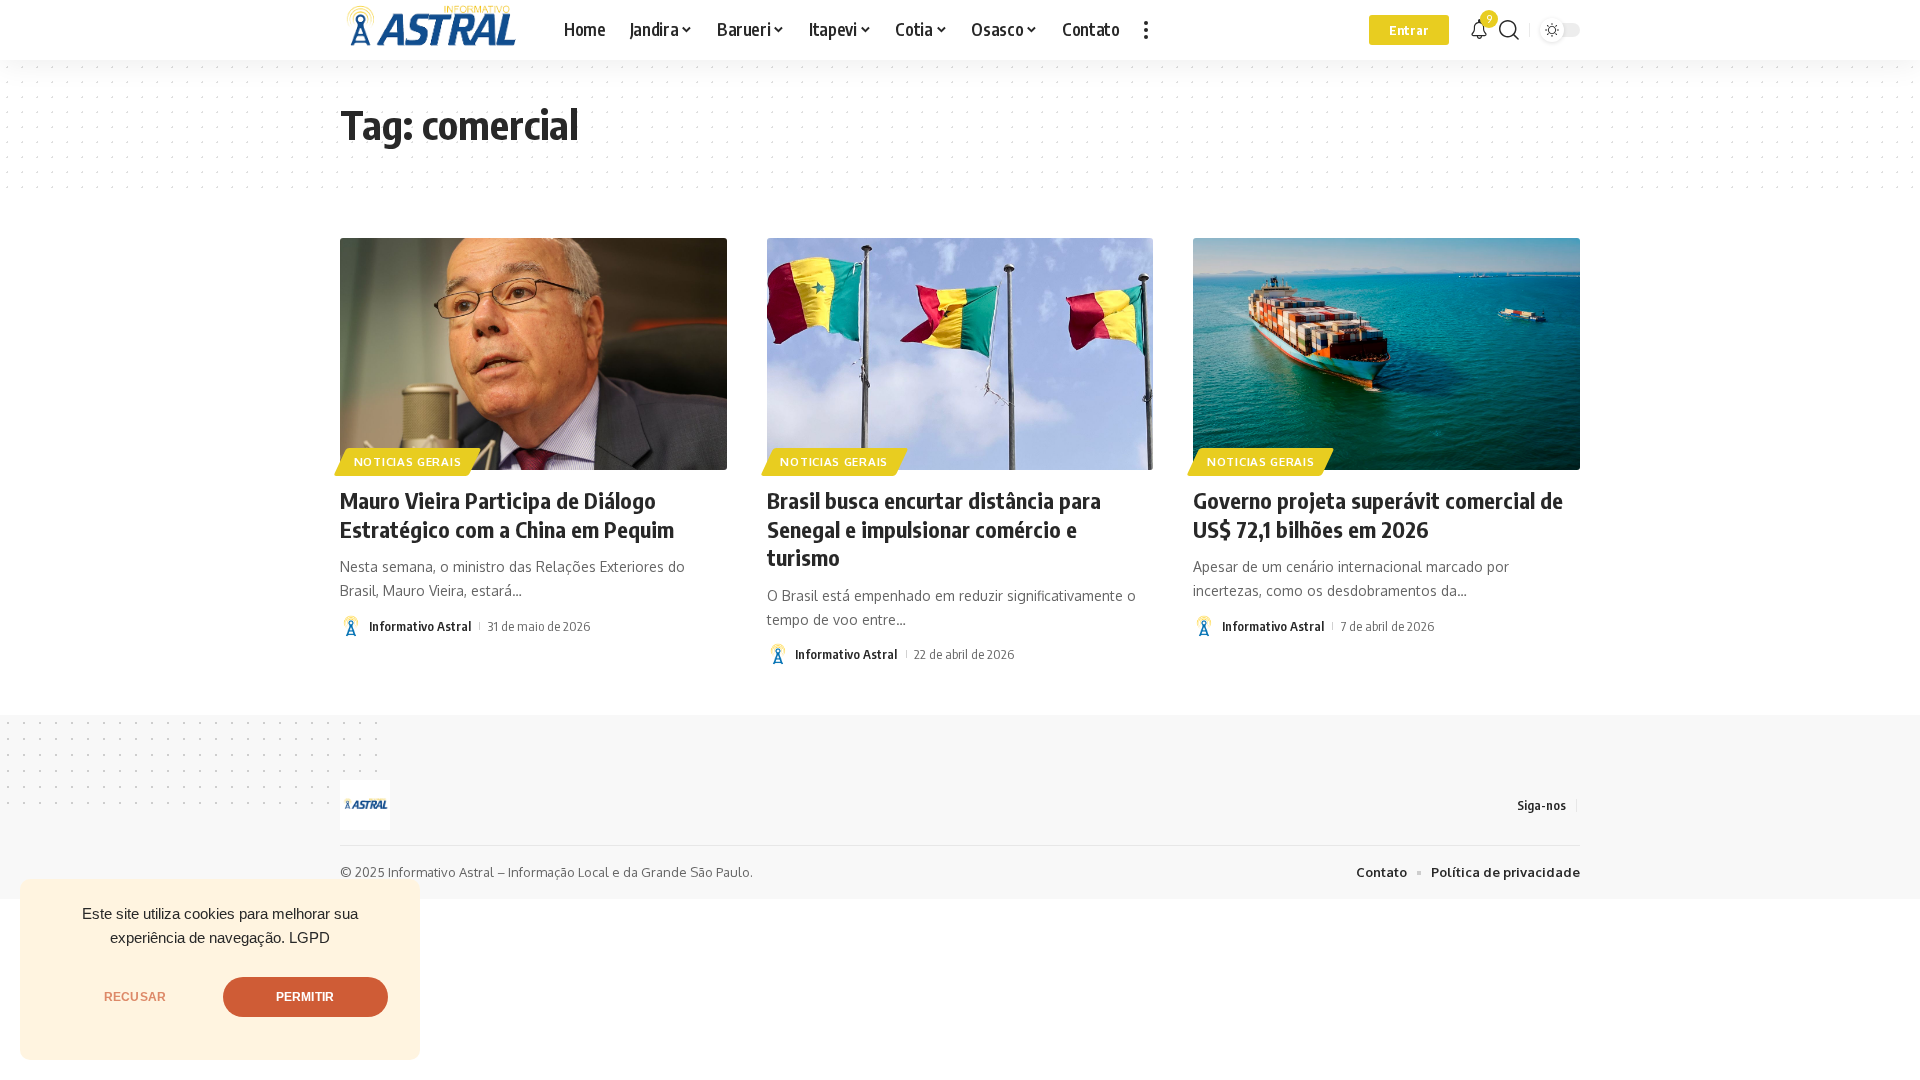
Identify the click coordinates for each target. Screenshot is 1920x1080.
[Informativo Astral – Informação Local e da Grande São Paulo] (436, 30)
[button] (1146, 30)
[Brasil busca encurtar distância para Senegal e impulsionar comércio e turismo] (960, 354)
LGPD (309, 938)
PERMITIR (305, 997)
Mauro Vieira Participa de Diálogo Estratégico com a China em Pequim (507, 514)
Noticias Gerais (408, 461)
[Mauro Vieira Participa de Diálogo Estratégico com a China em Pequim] (533, 354)
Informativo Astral (420, 626)
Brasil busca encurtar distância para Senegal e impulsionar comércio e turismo (934, 528)
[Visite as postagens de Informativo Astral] (351, 626)
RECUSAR (135, 997)
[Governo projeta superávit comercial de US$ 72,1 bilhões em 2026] (1386, 354)
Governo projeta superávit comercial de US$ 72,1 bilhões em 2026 (1378, 514)
